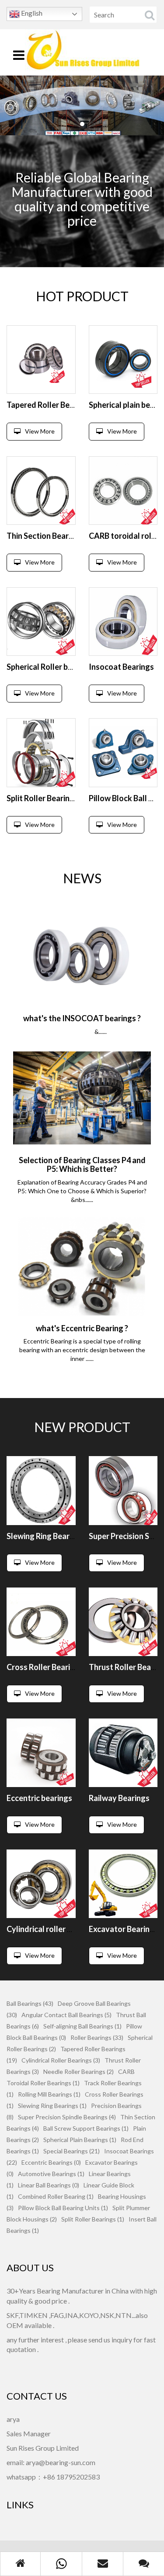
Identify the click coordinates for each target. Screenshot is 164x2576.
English (31, 13)
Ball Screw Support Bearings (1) (86, 2128)
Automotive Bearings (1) (51, 2174)
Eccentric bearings (39, 1798)
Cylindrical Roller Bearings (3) (61, 2060)
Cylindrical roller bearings (52, 1929)
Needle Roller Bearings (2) (79, 2071)
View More (40, 431)
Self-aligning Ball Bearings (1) (82, 2026)
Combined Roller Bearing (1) (56, 2196)
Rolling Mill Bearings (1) (49, 2094)
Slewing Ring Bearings (45, 1536)
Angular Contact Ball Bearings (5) (66, 2015)
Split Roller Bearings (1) (93, 2219)
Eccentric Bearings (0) (51, 2162)
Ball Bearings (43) (30, 2003)
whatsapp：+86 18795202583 (53, 2477)
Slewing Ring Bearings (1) (52, 2106)
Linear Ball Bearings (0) (49, 2185)
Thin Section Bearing (43, 536)
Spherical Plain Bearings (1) (80, 2140)
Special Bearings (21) (72, 2151)
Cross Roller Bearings (45, 1667)
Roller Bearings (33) (97, 2037)
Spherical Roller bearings (51, 667)
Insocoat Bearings (121, 667)
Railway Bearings (119, 1798)
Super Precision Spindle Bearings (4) (67, 2117)
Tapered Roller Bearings (49, 405)
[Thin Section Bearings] (41, 491)
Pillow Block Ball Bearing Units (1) (63, 2208)
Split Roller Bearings (42, 798)
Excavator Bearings (124, 1929)
